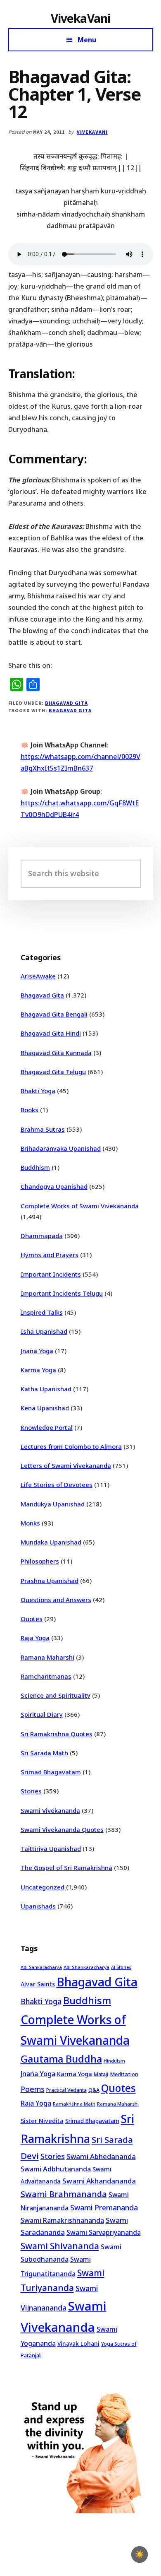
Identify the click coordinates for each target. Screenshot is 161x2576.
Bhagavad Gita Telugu (53, 1072)
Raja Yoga (35, 1638)
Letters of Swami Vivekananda (66, 1465)
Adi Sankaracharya (41, 1967)
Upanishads (38, 1906)
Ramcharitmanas (46, 1676)
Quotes (32, 1619)
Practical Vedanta (66, 2090)
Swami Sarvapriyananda (104, 2232)
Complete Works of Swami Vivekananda (80, 1206)
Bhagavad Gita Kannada (56, 1053)
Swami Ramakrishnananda (62, 2220)
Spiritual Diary (42, 1714)
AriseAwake (38, 976)
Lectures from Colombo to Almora (71, 1446)
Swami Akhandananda (99, 2181)
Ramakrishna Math (74, 2104)
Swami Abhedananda (101, 2156)
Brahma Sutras (43, 1129)
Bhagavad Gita (66, 703)
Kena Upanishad (45, 1408)
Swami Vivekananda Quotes (62, 1829)
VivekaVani (81, 18)
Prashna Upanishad (50, 1581)
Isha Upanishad (44, 1331)
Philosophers (40, 1561)
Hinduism (114, 2061)
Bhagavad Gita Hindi (51, 1033)
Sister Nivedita (42, 2121)
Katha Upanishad (46, 1389)
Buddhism (35, 1167)
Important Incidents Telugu (62, 1293)
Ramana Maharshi (47, 1657)
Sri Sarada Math (44, 1753)
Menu (87, 40)
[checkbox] (140, 2554)
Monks (30, 1523)
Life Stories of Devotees (57, 1484)
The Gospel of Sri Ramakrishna (66, 1868)
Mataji (101, 2074)
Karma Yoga (38, 1370)
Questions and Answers (56, 1600)
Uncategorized (43, 1887)
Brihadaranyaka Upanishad (61, 1148)
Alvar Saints (38, 1984)
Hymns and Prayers (50, 1255)
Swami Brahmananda (64, 2194)
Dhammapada (42, 1236)
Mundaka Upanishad (51, 1542)
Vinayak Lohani (78, 2343)
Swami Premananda (104, 2207)
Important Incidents (51, 1274)
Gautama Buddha (61, 2059)
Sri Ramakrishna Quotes (57, 1734)
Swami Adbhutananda (56, 2169)
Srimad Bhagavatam (51, 1772)
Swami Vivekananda (50, 1810)
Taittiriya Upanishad (51, 1848)
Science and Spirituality (56, 1695)
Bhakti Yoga (38, 1091)
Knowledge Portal (47, 1427)
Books (30, 1110)
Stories (31, 1791)
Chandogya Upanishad (54, 1186)
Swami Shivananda (60, 2246)
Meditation (124, 2074)
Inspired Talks (42, 1312)
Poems (33, 2089)
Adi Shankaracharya (86, 1967)
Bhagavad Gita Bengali (54, 1014)
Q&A (94, 2090)
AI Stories (121, 1967)
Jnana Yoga (37, 1351)
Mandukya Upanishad (53, 1504)
